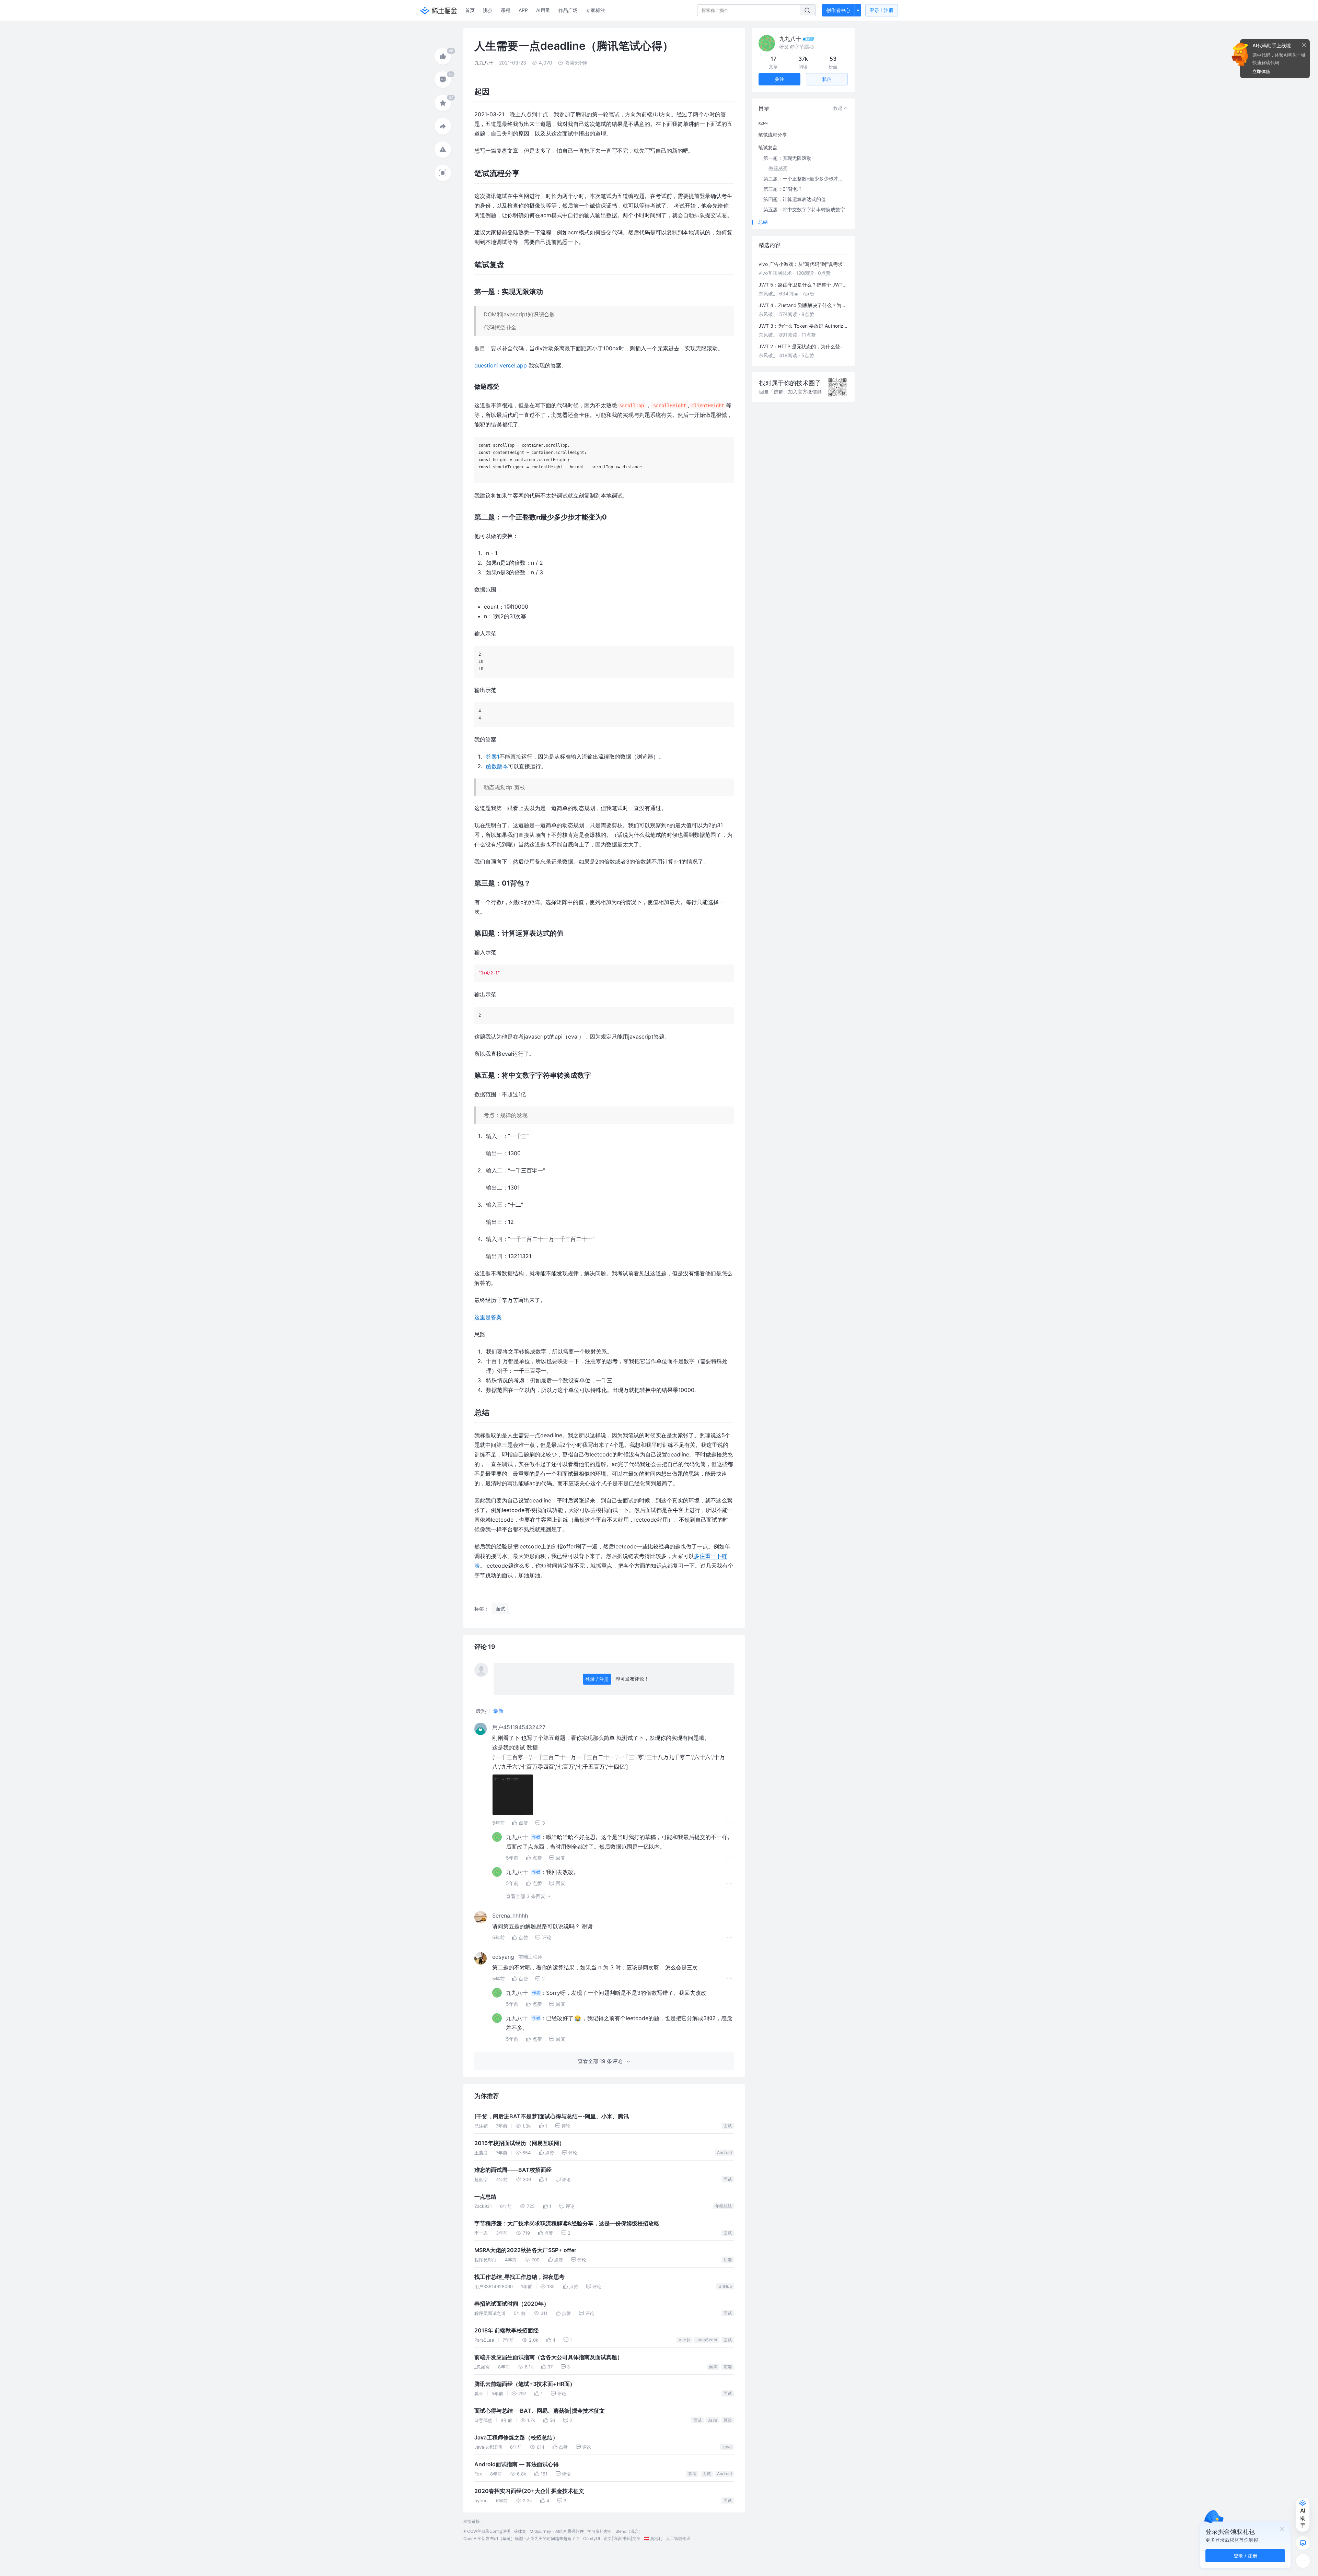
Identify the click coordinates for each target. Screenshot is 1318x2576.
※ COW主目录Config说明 (487, 2531)
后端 (728, 2259)
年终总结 (724, 2206)
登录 (882, 10)
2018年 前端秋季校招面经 (506, 2331)
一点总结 (485, 2197)
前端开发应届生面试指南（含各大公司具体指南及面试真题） (548, 2357)
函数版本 (497, 766)
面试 (728, 2126)
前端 (728, 2367)
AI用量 (543, 10)
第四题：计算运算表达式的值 (795, 199)
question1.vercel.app (501, 365)
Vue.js (684, 2340)
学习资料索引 (600, 2531)
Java (713, 2420)
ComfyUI (592, 2538)
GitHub (725, 2286)
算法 (728, 2420)
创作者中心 (838, 10)
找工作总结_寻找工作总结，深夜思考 (519, 2277)
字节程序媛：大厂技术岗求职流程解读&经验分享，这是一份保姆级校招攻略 (567, 2223)
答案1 (493, 757)
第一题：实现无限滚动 (787, 158)
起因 (763, 122)
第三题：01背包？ (783, 189)
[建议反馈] (1303, 2543)
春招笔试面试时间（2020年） (512, 2304)
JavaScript (707, 2340)
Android (724, 2152)
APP (523, 10)
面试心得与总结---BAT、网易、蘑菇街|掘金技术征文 (540, 2411)
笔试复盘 (768, 147)
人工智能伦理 (678, 2538)
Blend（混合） (629, 2531)
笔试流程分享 (773, 135)
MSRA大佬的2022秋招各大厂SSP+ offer (525, 2250)
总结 (763, 222)
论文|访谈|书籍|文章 (622, 2538)
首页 (470, 10)
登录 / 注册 (597, 1679)
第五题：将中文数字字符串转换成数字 (804, 209)
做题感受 (778, 168)
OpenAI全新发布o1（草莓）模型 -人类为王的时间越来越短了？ (522, 2538)
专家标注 (596, 10)
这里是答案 (488, 1317)
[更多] (1303, 2561)
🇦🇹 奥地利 (653, 2538)
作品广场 (568, 10)
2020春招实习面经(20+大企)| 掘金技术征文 (529, 2491)
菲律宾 (520, 2531)
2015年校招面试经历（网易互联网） (519, 2143)
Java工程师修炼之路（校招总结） (516, 2438)
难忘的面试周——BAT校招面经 (513, 2170)
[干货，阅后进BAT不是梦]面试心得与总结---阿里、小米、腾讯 (552, 2116)
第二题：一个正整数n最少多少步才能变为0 (806, 179)
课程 (506, 10)
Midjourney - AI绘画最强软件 (557, 2531)
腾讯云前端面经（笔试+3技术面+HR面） (525, 2384)
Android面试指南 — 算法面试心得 (517, 2464)
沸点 (488, 10)
